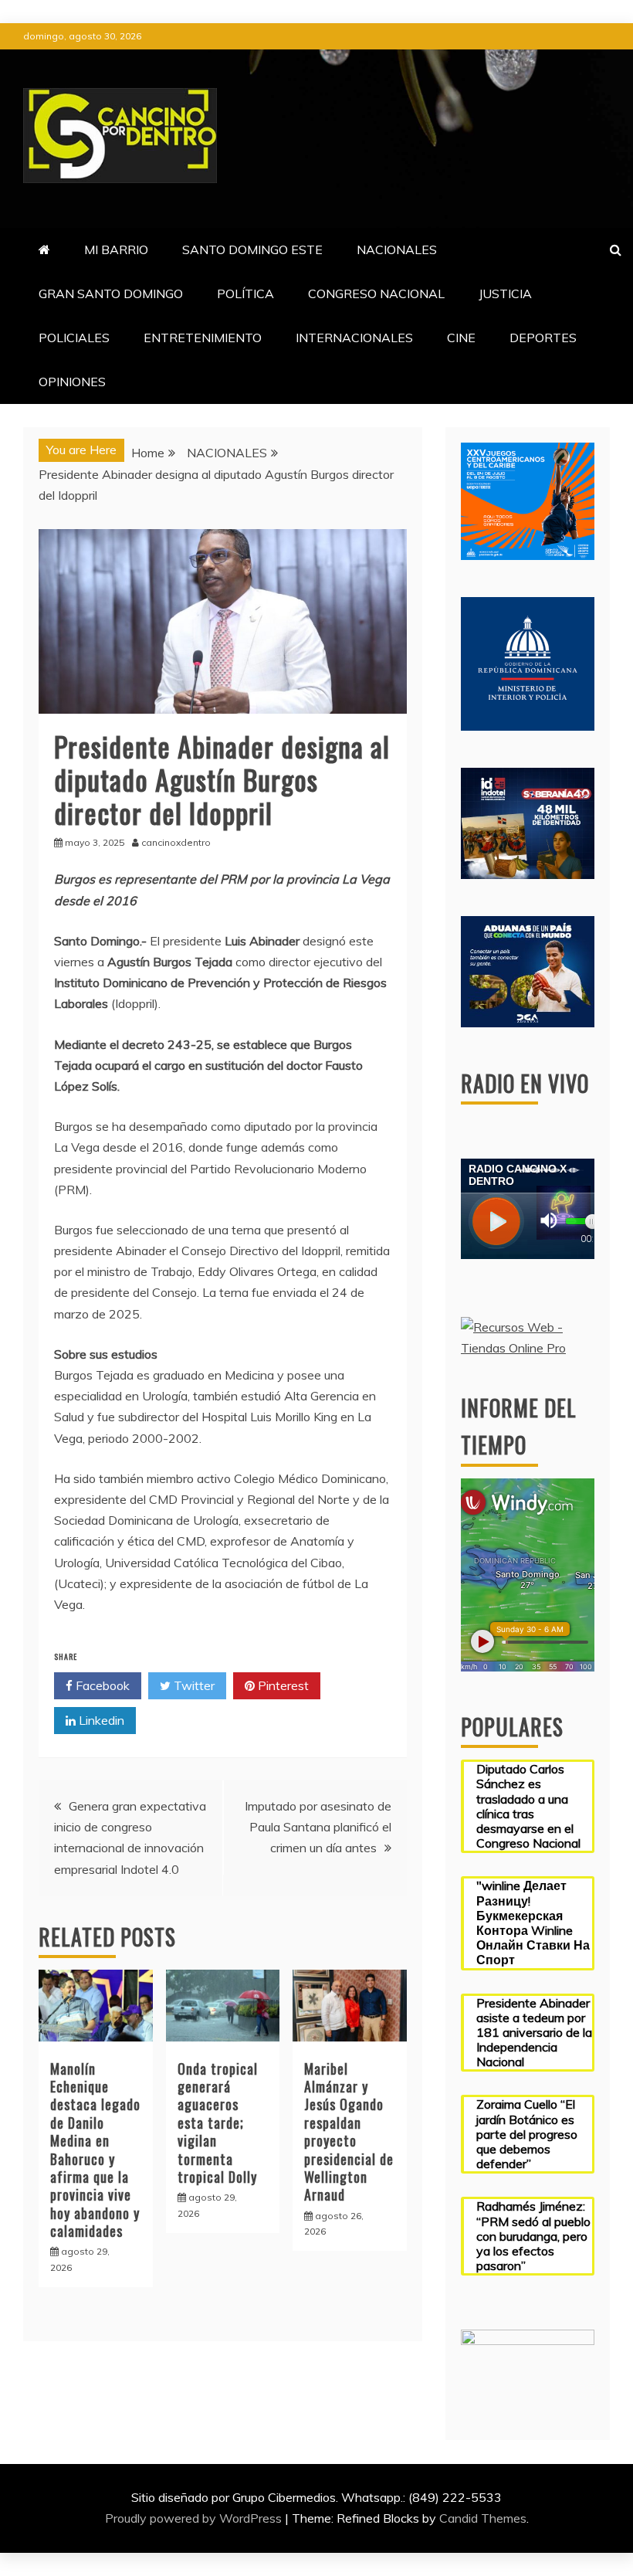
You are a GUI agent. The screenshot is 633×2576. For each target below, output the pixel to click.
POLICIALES (74, 338)
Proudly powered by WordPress (195, 2518)
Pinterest (282, 1685)
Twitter (193, 1685)
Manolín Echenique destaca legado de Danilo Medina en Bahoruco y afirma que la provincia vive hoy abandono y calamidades (95, 2150)
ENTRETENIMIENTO (203, 338)
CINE (461, 338)
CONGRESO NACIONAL (376, 294)
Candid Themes (483, 2518)
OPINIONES (72, 382)
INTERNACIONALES (354, 338)
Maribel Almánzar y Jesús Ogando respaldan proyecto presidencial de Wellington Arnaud (349, 2132)
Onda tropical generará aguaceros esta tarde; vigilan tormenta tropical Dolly (218, 2123)
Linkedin (100, 1720)
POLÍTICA (245, 294)
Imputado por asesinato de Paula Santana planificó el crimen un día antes (318, 1827)
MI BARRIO (116, 249)
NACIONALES (397, 249)
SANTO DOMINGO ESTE (252, 249)
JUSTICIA (505, 294)
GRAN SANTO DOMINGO (111, 294)
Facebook (101, 1685)
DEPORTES (543, 338)
